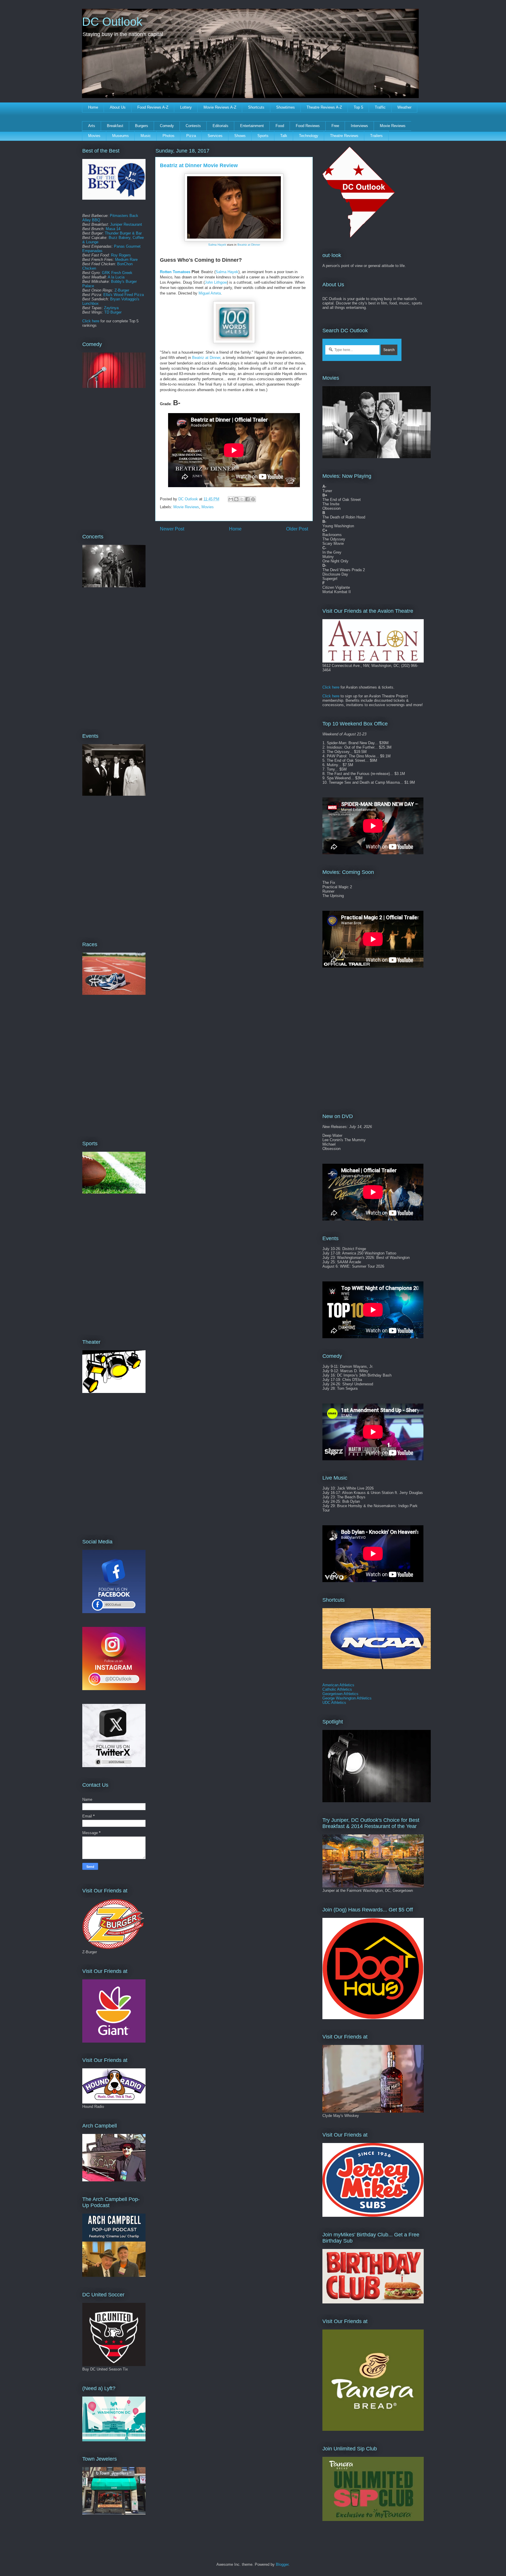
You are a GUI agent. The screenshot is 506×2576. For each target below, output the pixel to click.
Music (146, 136)
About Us (118, 107)
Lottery (186, 107)
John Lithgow (216, 282)
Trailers (376, 136)
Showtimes (286, 107)
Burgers (142, 126)
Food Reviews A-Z (153, 107)
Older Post (297, 529)
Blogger (282, 2564)
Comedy (167, 126)
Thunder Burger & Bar (123, 233)
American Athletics (338, 1685)
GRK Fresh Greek (117, 273)
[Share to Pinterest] (253, 499)
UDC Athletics (334, 1703)
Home (93, 107)
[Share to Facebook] (247, 499)
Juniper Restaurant (126, 224)
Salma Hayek (217, 245)
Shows (240, 136)
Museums (120, 136)
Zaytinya (111, 308)
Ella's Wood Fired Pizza (124, 295)
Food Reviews (308, 126)
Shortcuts (256, 107)
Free (335, 126)
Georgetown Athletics (340, 1694)
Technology (309, 136)
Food (280, 126)
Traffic (380, 107)
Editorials (220, 126)
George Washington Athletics (347, 1698)
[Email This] (231, 499)
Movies (94, 136)
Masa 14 (113, 229)
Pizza (191, 136)
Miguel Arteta (210, 293)
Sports (263, 136)
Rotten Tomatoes (175, 272)
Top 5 (358, 107)
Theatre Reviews (344, 136)
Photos (169, 136)
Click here (91, 321)
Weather (404, 107)
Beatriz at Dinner (249, 245)
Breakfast (115, 126)
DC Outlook (112, 22)
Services (215, 136)
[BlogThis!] (236, 499)
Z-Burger (122, 290)
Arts (92, 126)
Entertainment (252, 126)
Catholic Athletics (337, 1689)
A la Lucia (116, 277)
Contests (193, 126)
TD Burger (113, 312)
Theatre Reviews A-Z (324, 107)
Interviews (359, 126)
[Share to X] (242, 499)
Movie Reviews (393, 126)
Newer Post (172, 529)
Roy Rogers (121, 255)
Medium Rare (126, 260)
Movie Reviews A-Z (220, 107)
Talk (284, 136)
